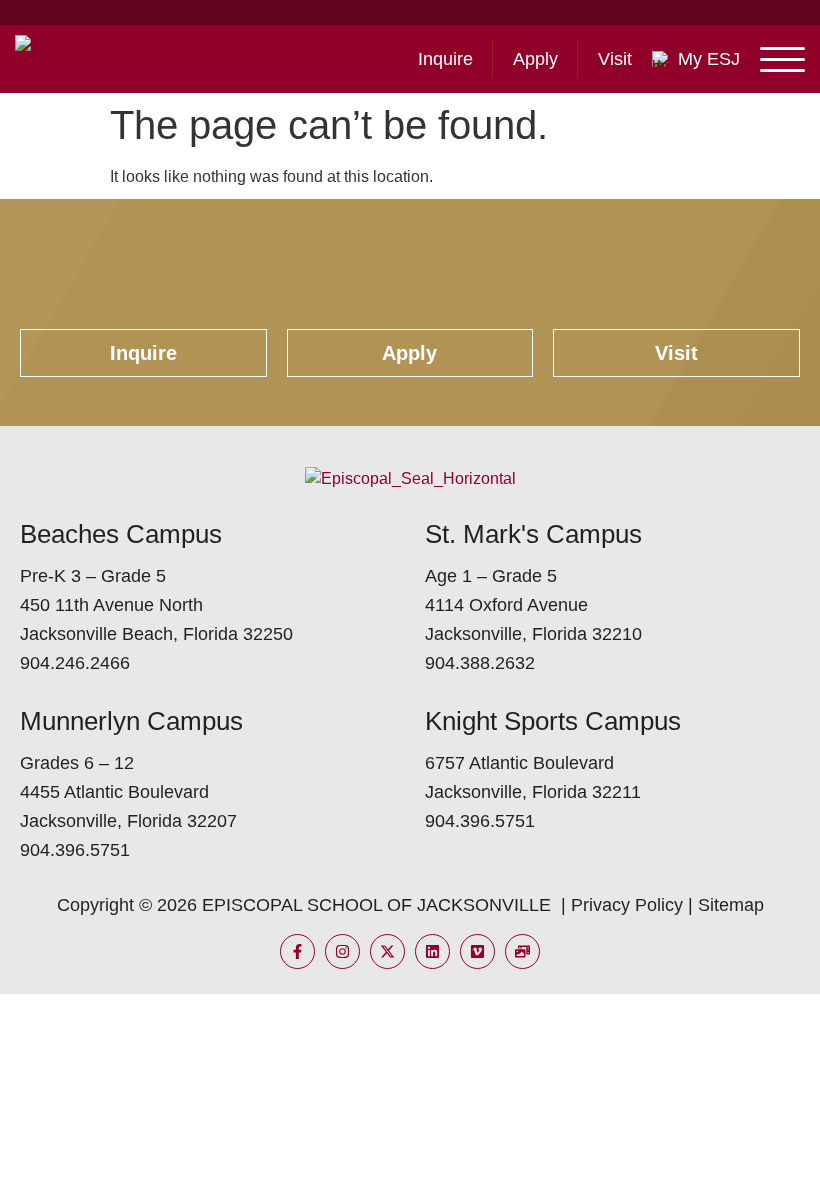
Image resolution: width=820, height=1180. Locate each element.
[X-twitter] (387, 951)
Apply (535, 59)
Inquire (445, 59)
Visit (615, 59)
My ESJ (709, 59)
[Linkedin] (432, 951)
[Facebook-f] (297, 951)
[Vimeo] (477, 951)
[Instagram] (342, 951)
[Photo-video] (522, 951)
